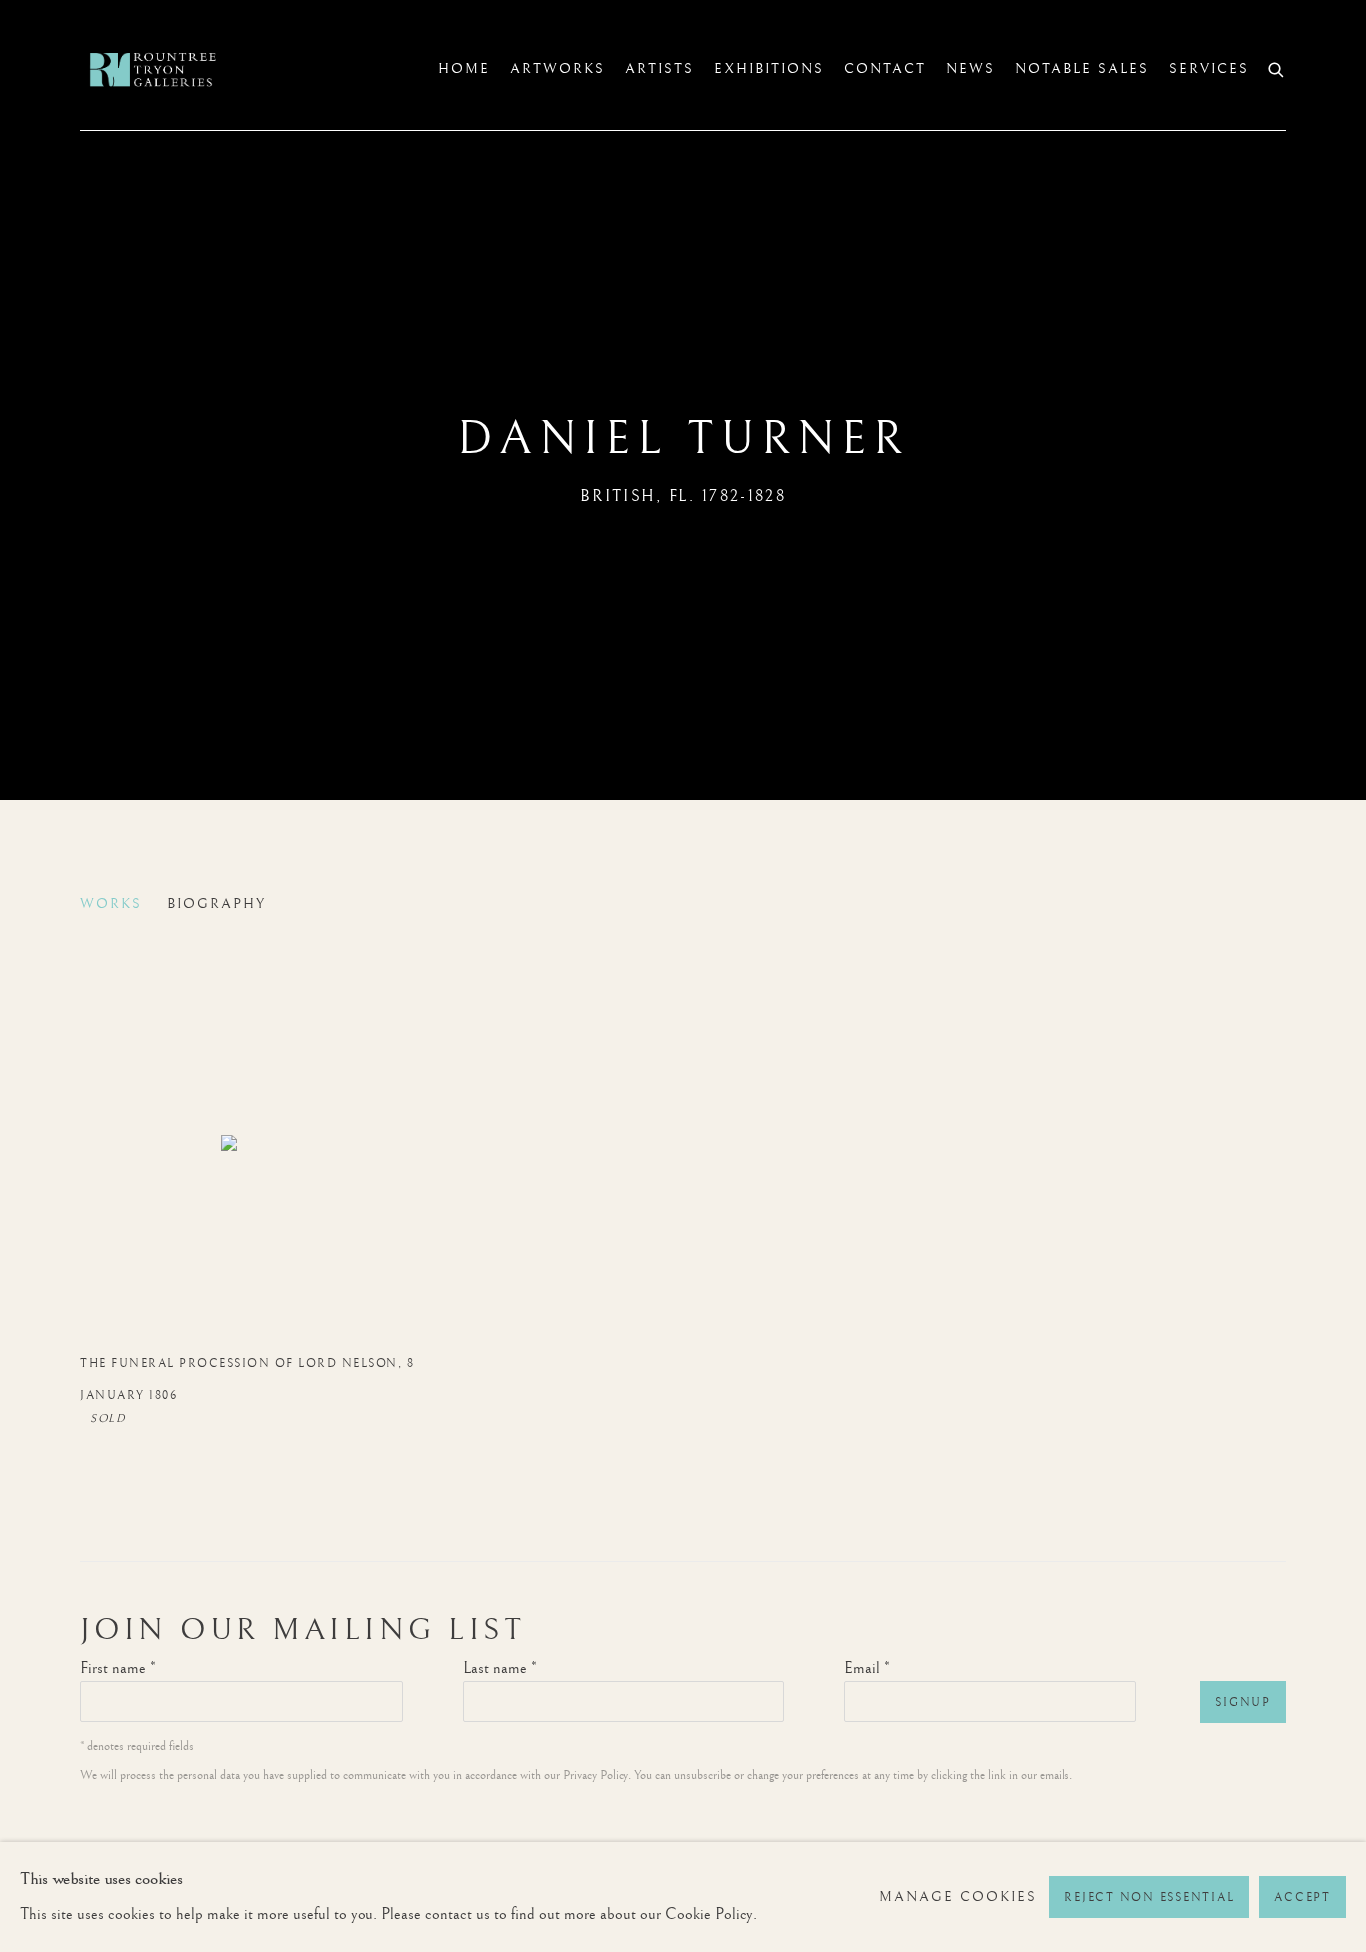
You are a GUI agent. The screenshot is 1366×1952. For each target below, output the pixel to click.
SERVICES (1209, 69)
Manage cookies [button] (958, 1897)
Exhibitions (769, 69)
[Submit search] (1277, 67)
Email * (867, 1668)
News (970, 69)
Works (111, 904)
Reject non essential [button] (1149, 1897)
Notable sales (1082, 69)
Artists (659, 69)
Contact (885, 69)
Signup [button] (1243, 1702)
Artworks (557, 69)
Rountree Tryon (170, 69)
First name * (118, 1668)
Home (464, 69)
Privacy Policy (595, 1775)
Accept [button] (1302, 1897)
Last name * (500, 1668)
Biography (216, 904)
